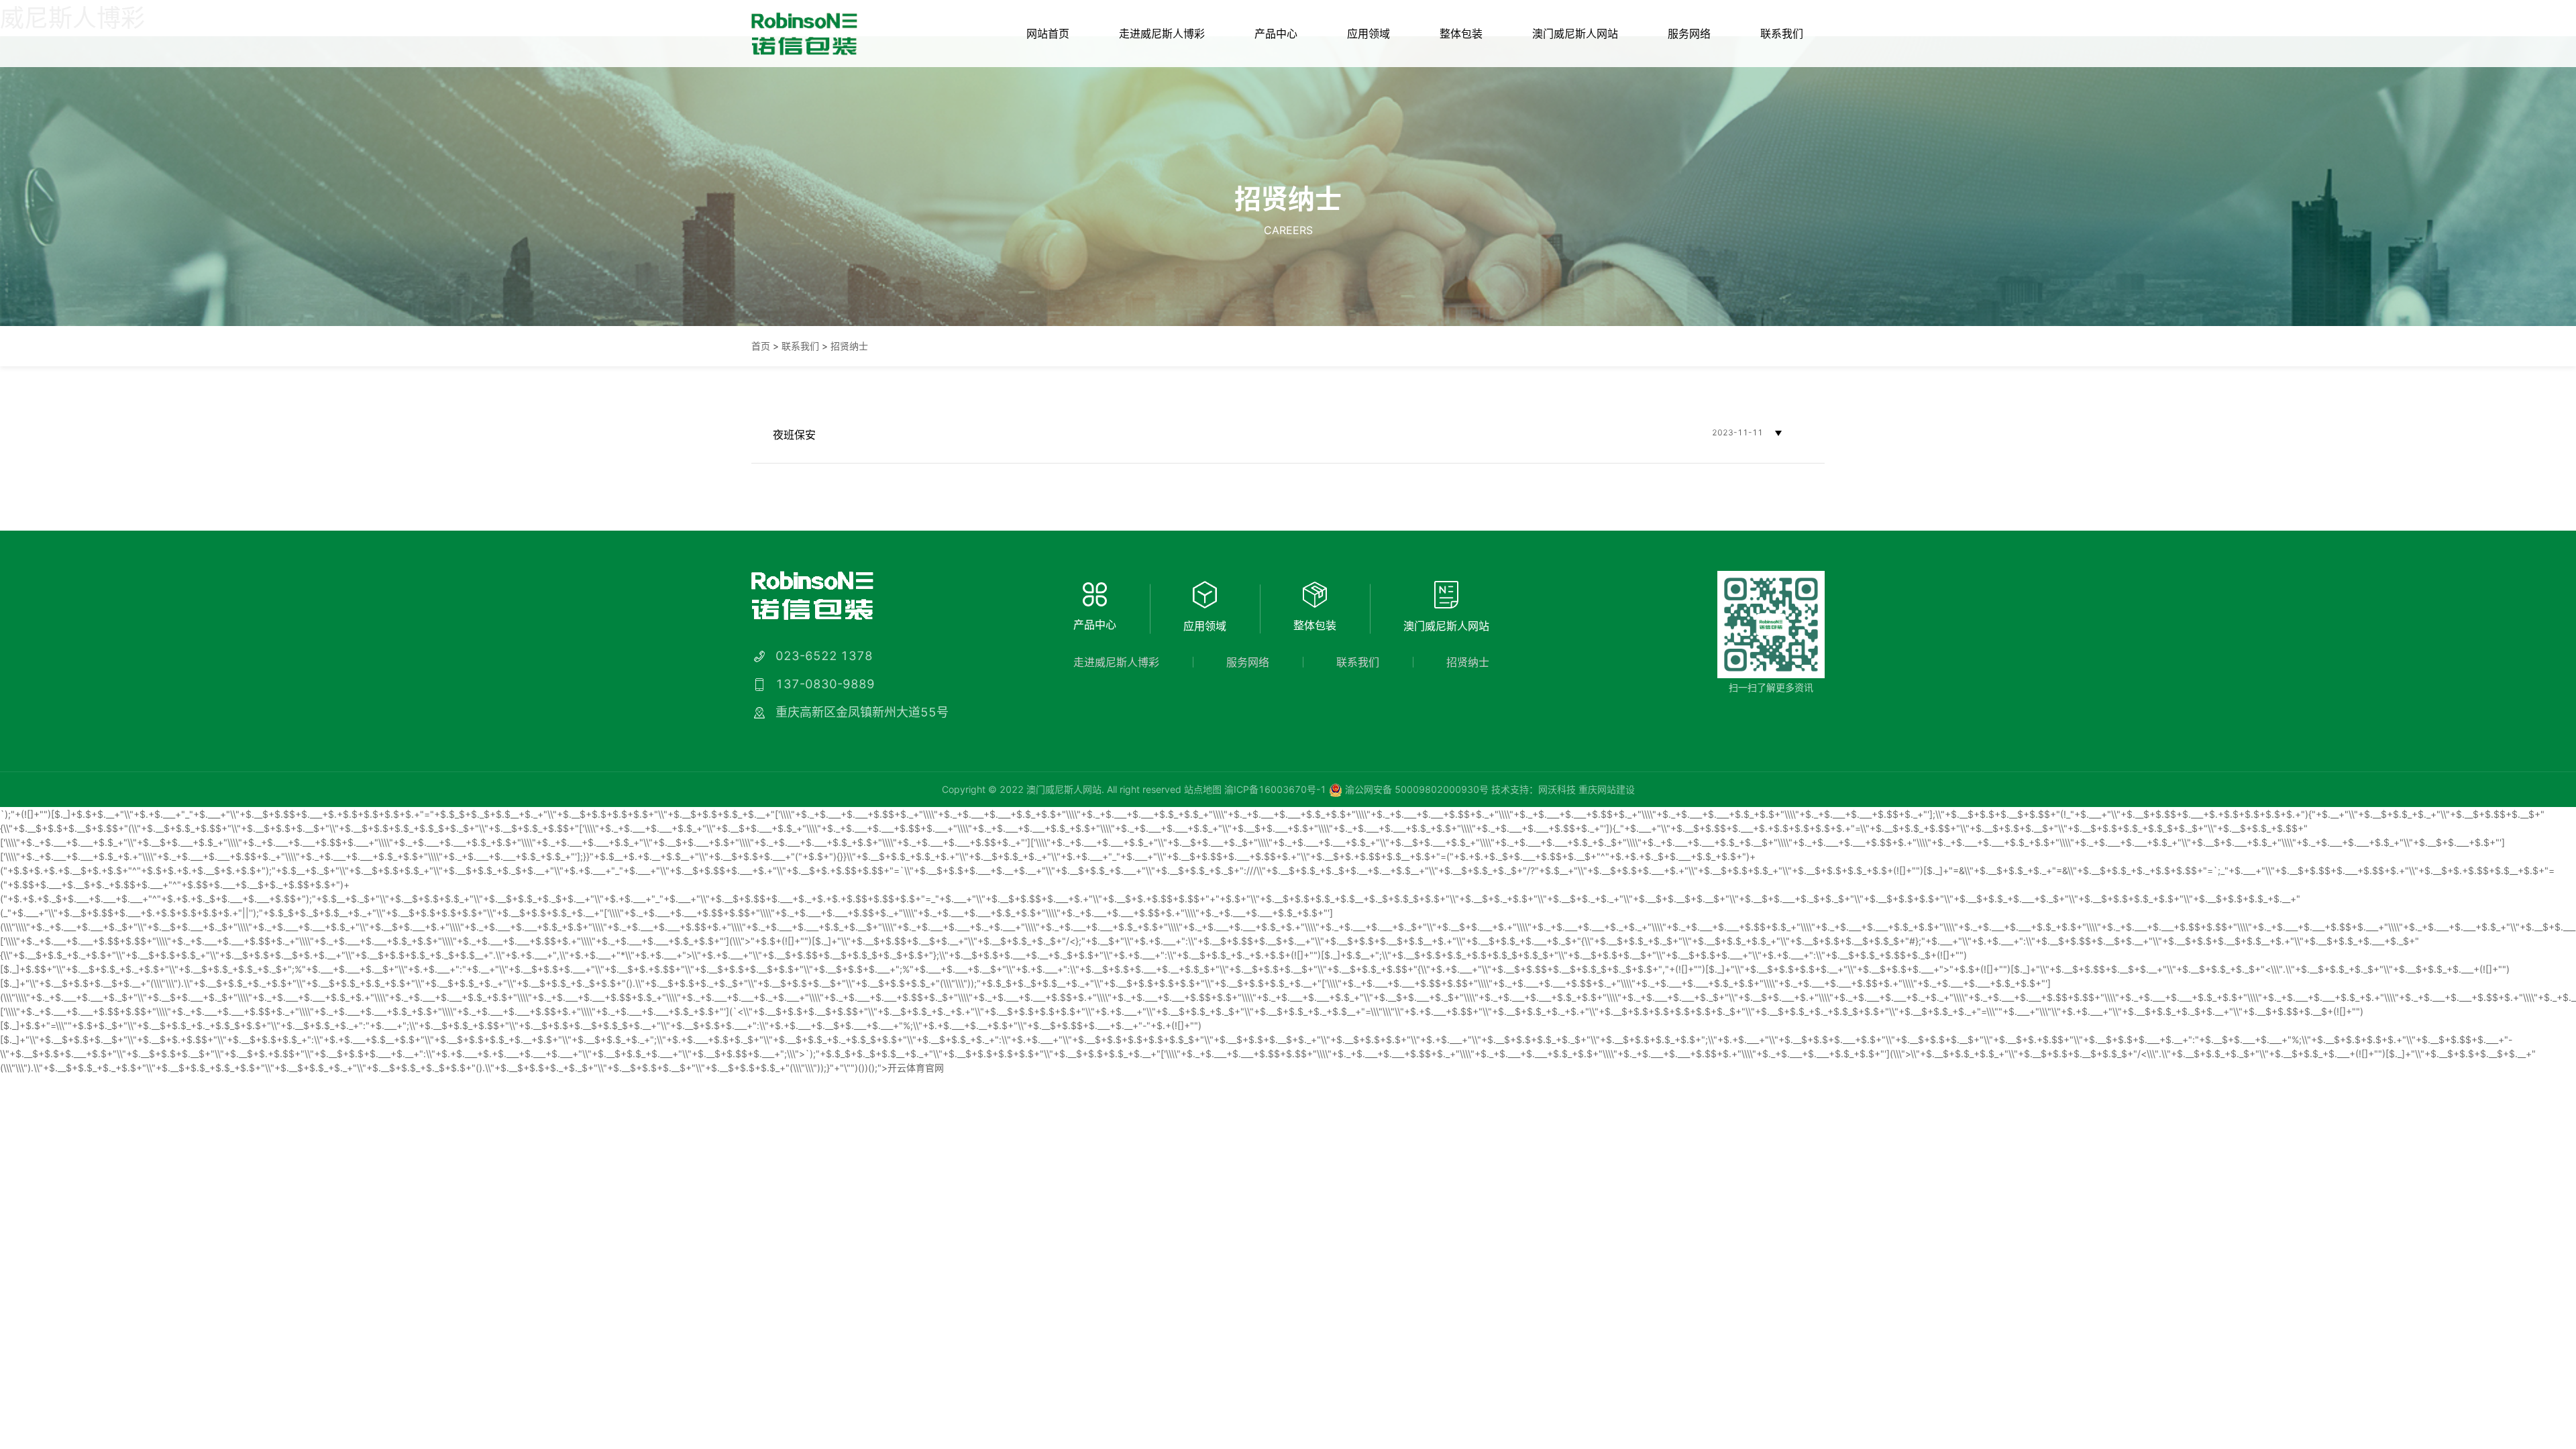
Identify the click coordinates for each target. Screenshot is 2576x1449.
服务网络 (1689, 34)
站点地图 (1203, 789)
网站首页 (1048, 34)
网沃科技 (1557, 789)
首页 (761, 346)
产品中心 (1276, 34)
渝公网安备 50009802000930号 (1415, 789)
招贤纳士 (849, 346)
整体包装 (1461, 34)
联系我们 (1782, 34)
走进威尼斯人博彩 (1162, 34)
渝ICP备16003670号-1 (1275, 789)
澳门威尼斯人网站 (1575, 34)
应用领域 (1368, 34)
